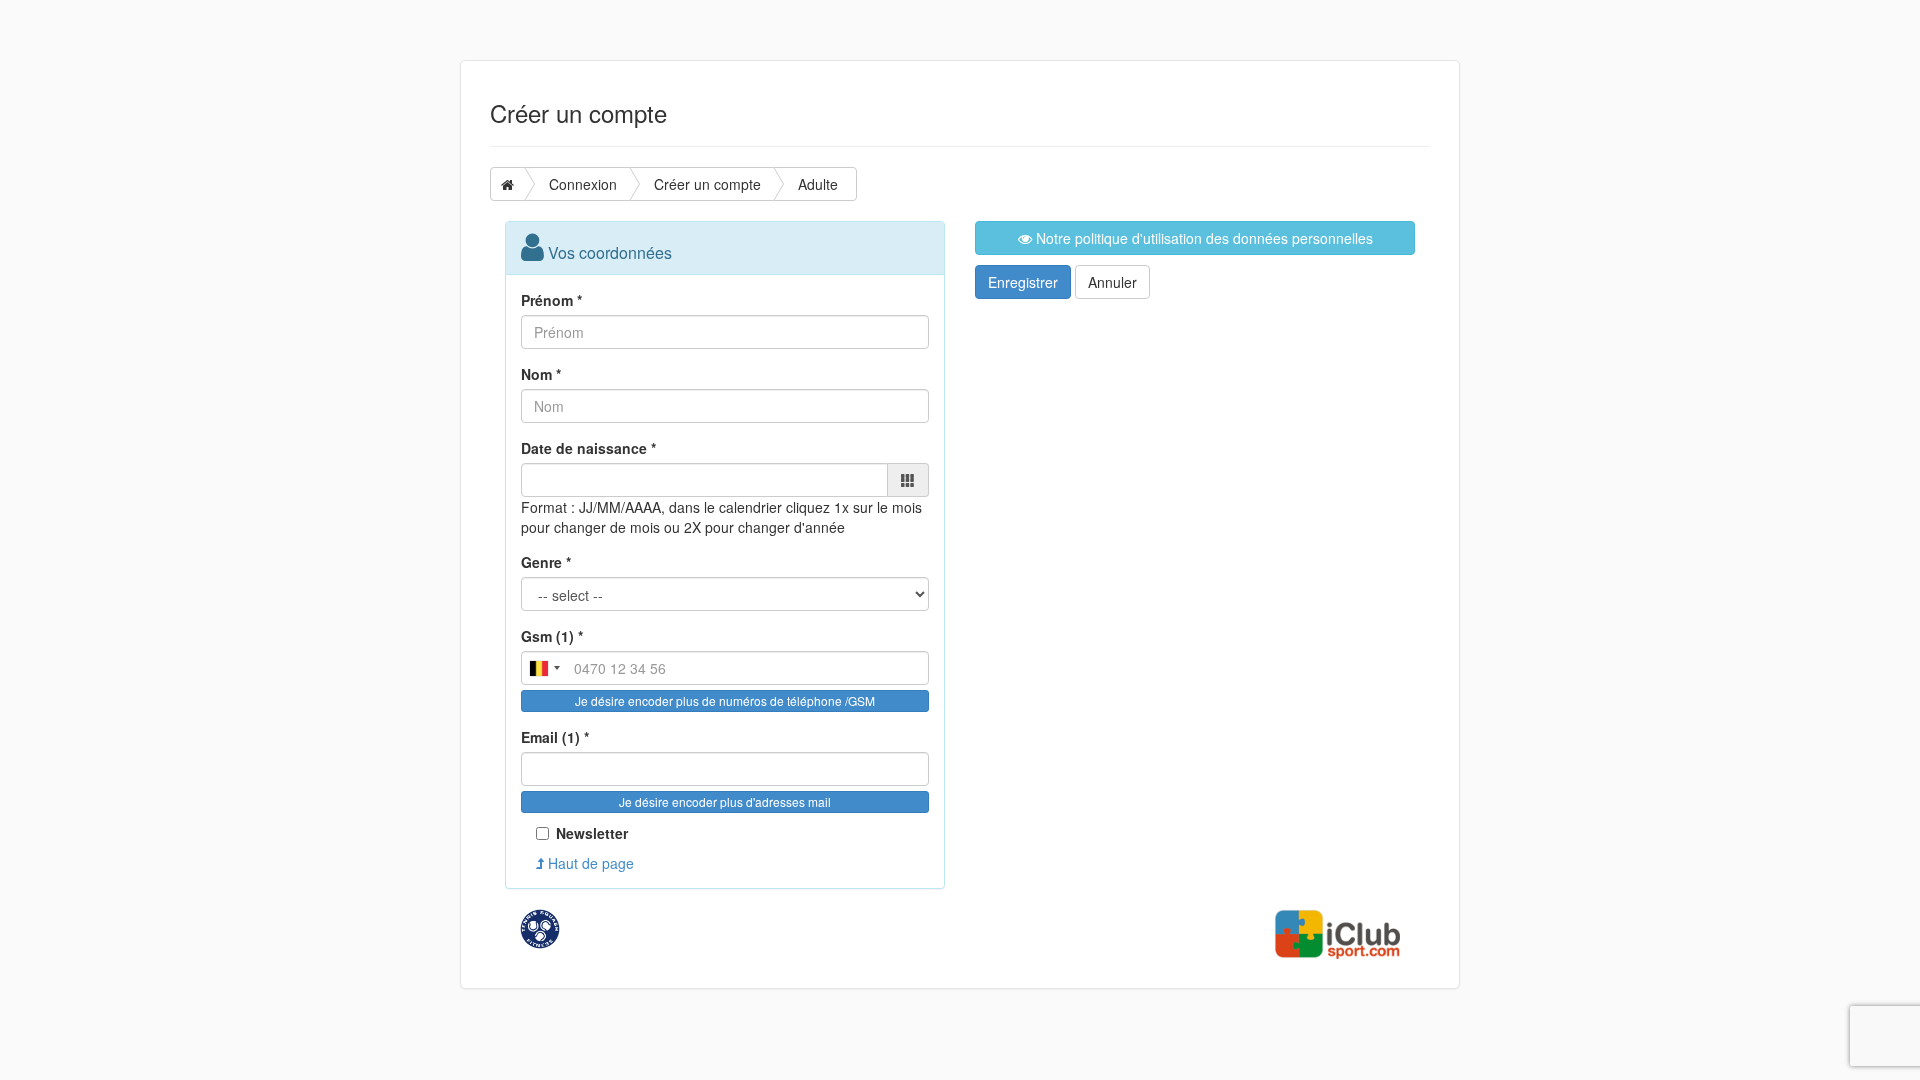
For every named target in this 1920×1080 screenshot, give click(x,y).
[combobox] (544, 668)
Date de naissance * (588, 448)
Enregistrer (1023, 282)
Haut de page (589, 863)
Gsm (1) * (552, 636)
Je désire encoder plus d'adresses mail (725, 801)
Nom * (541, 374)
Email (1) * (555, 737)
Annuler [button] (1112, 282)
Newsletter (592, 833)
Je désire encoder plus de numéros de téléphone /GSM (725, 700)
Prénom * (551, 300)
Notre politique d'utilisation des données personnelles (1202, 238)
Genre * (546, 562)
